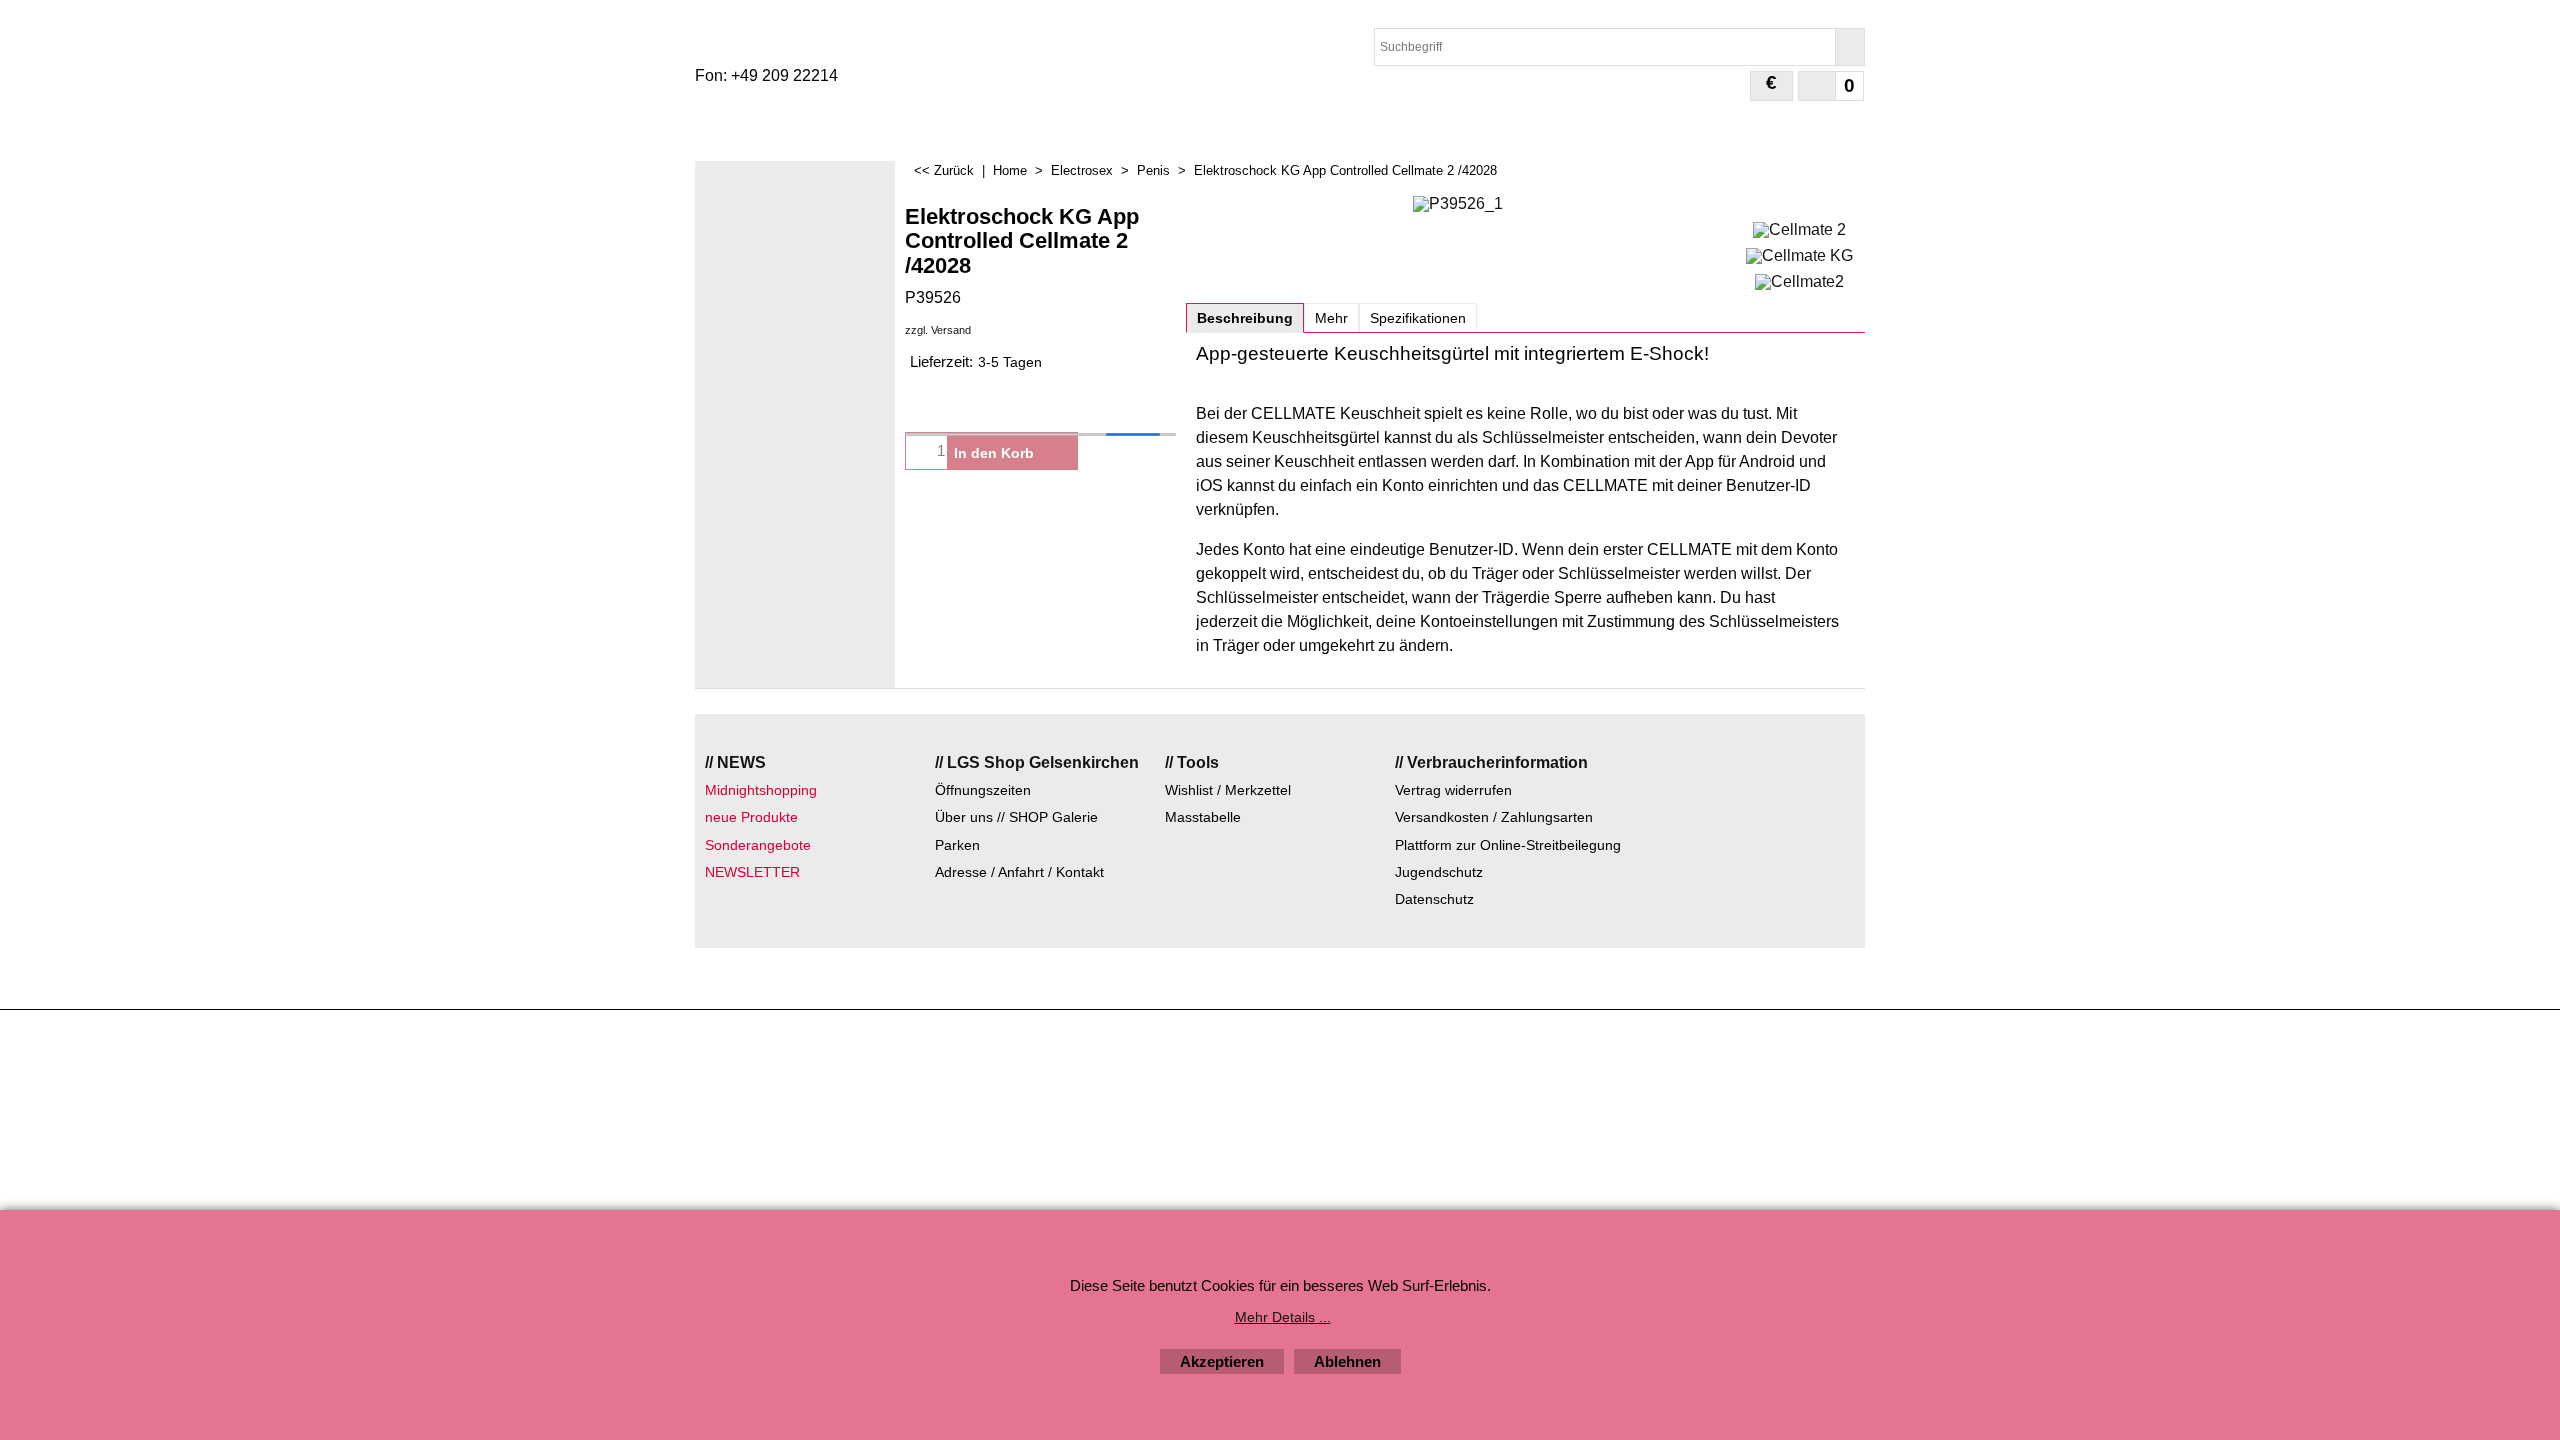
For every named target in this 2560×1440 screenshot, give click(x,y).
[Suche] (1849, 47)
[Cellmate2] (1799, 279)
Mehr (1331, 318)
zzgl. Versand (938, 330)
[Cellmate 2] (1799, 227)
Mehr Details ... (1283, 1317)
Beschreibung (1245, 318)
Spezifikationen (1418, 318)
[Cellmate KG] (1799, 253)
